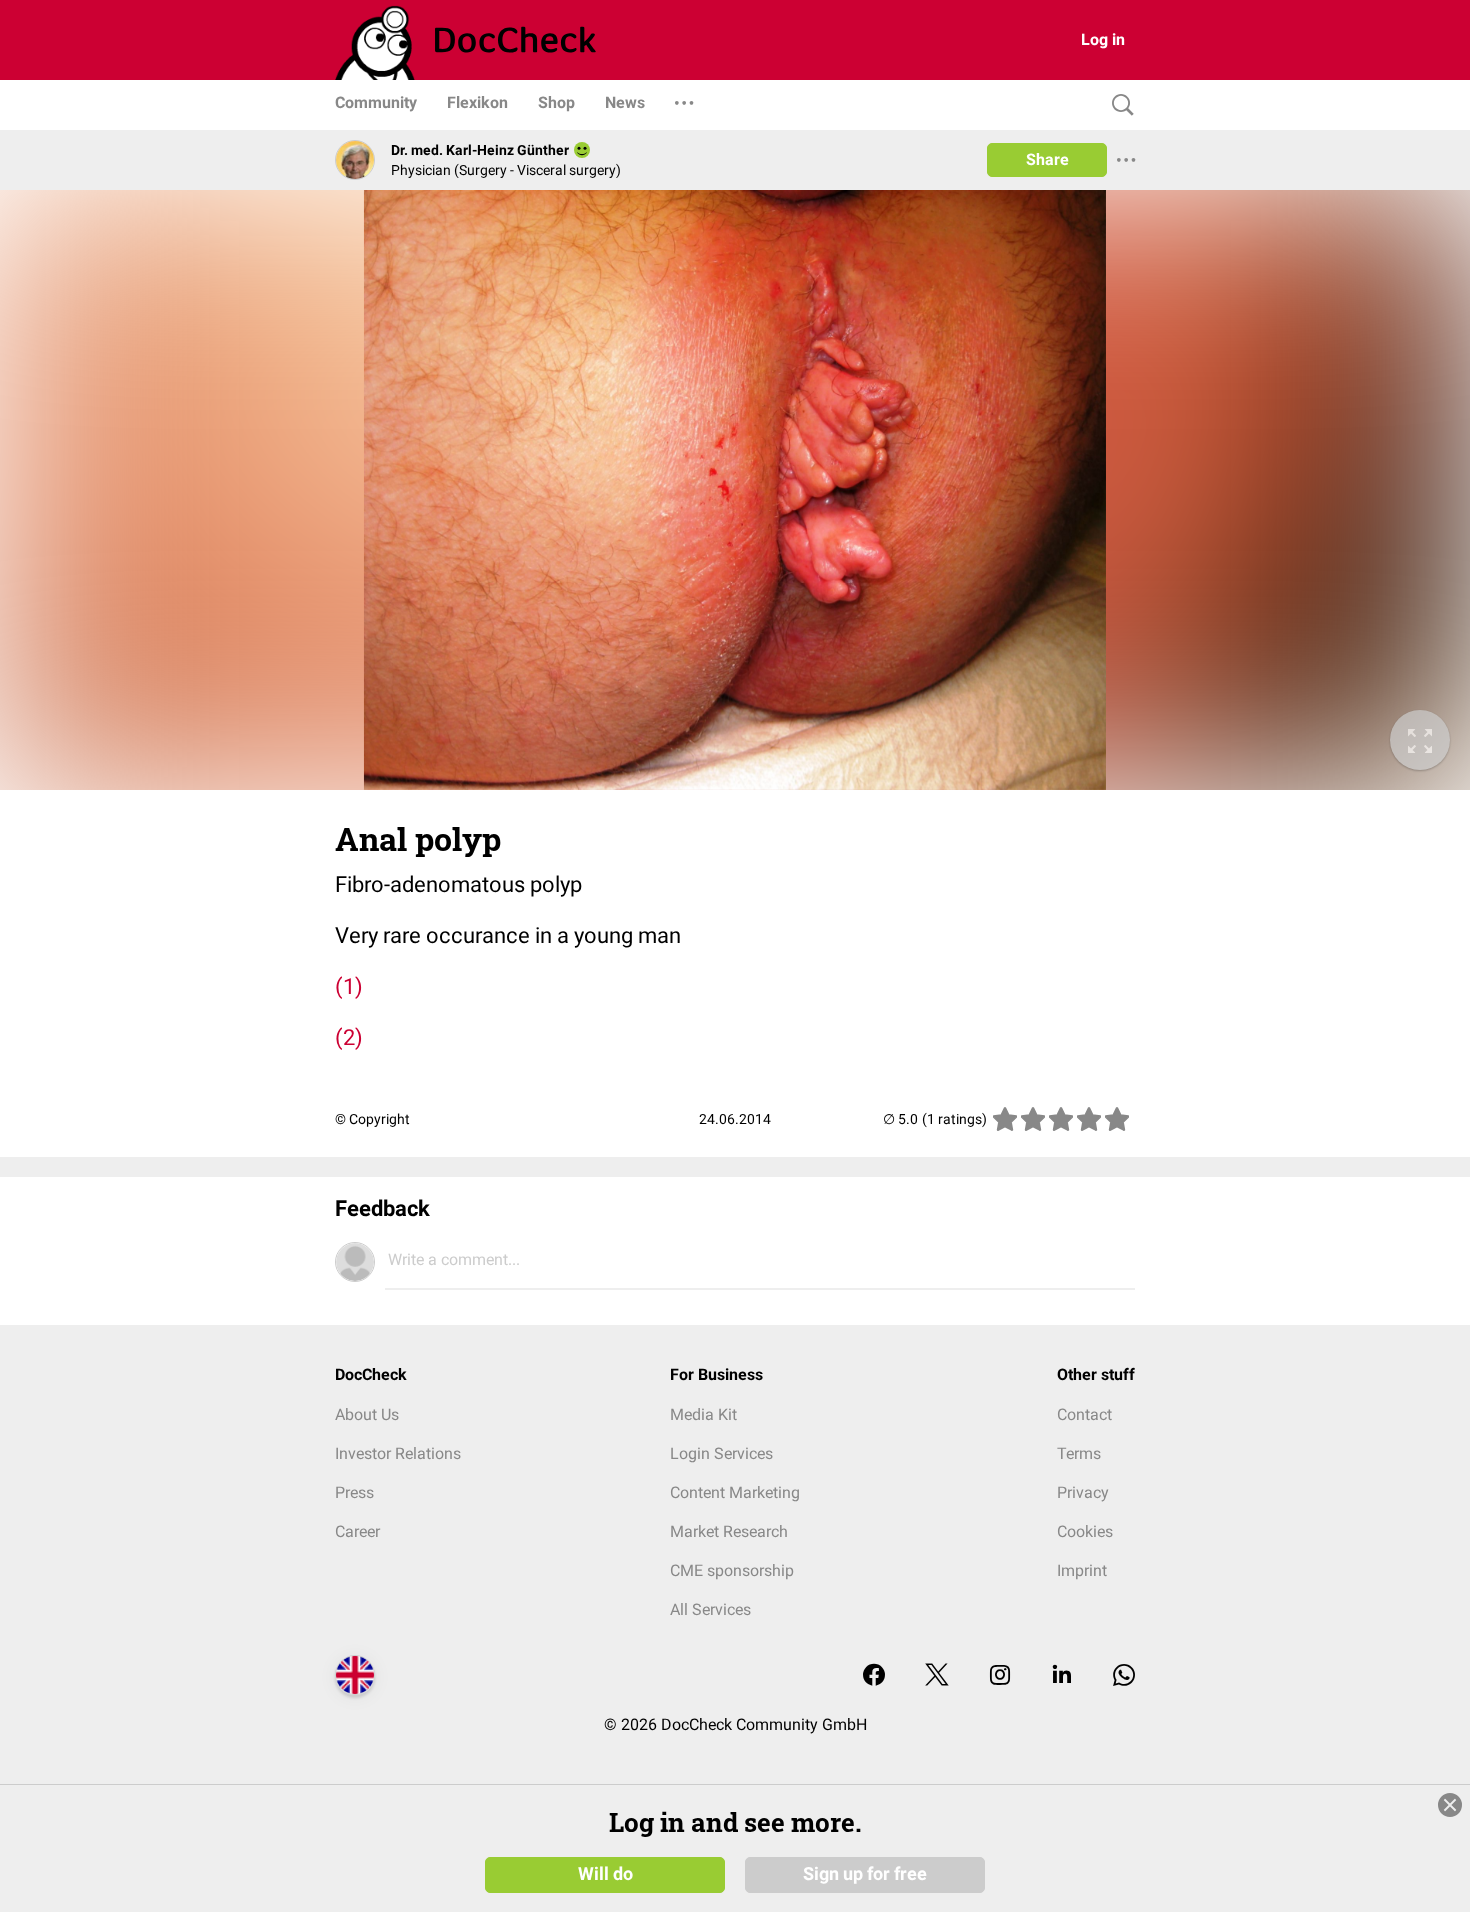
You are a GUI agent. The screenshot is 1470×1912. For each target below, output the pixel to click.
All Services (710, 1609)
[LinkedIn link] (1062, 1676)
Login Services (721, 1453)
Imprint (1082, 1570)
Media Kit (703, 1414)
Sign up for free (865, 1874)
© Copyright (372, 1119)
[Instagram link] (1000, 1676)
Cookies (1085, 1531)
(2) (349, 1037)
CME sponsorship (732, 1570)
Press (354, 1492)
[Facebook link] (874, 1676)
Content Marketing (735, 1492)
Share (1047, 159)
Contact (1084, 1414)
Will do (605, 1874)
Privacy (1083, 1492)
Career (357, 1531)
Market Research (729, 1531)
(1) (349, 986)
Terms (1079, 1453)
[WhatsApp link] (1124, 1676)
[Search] (1118, 105)
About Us (367, 1414)
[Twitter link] (937, 1676)
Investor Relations (398, 1453)
